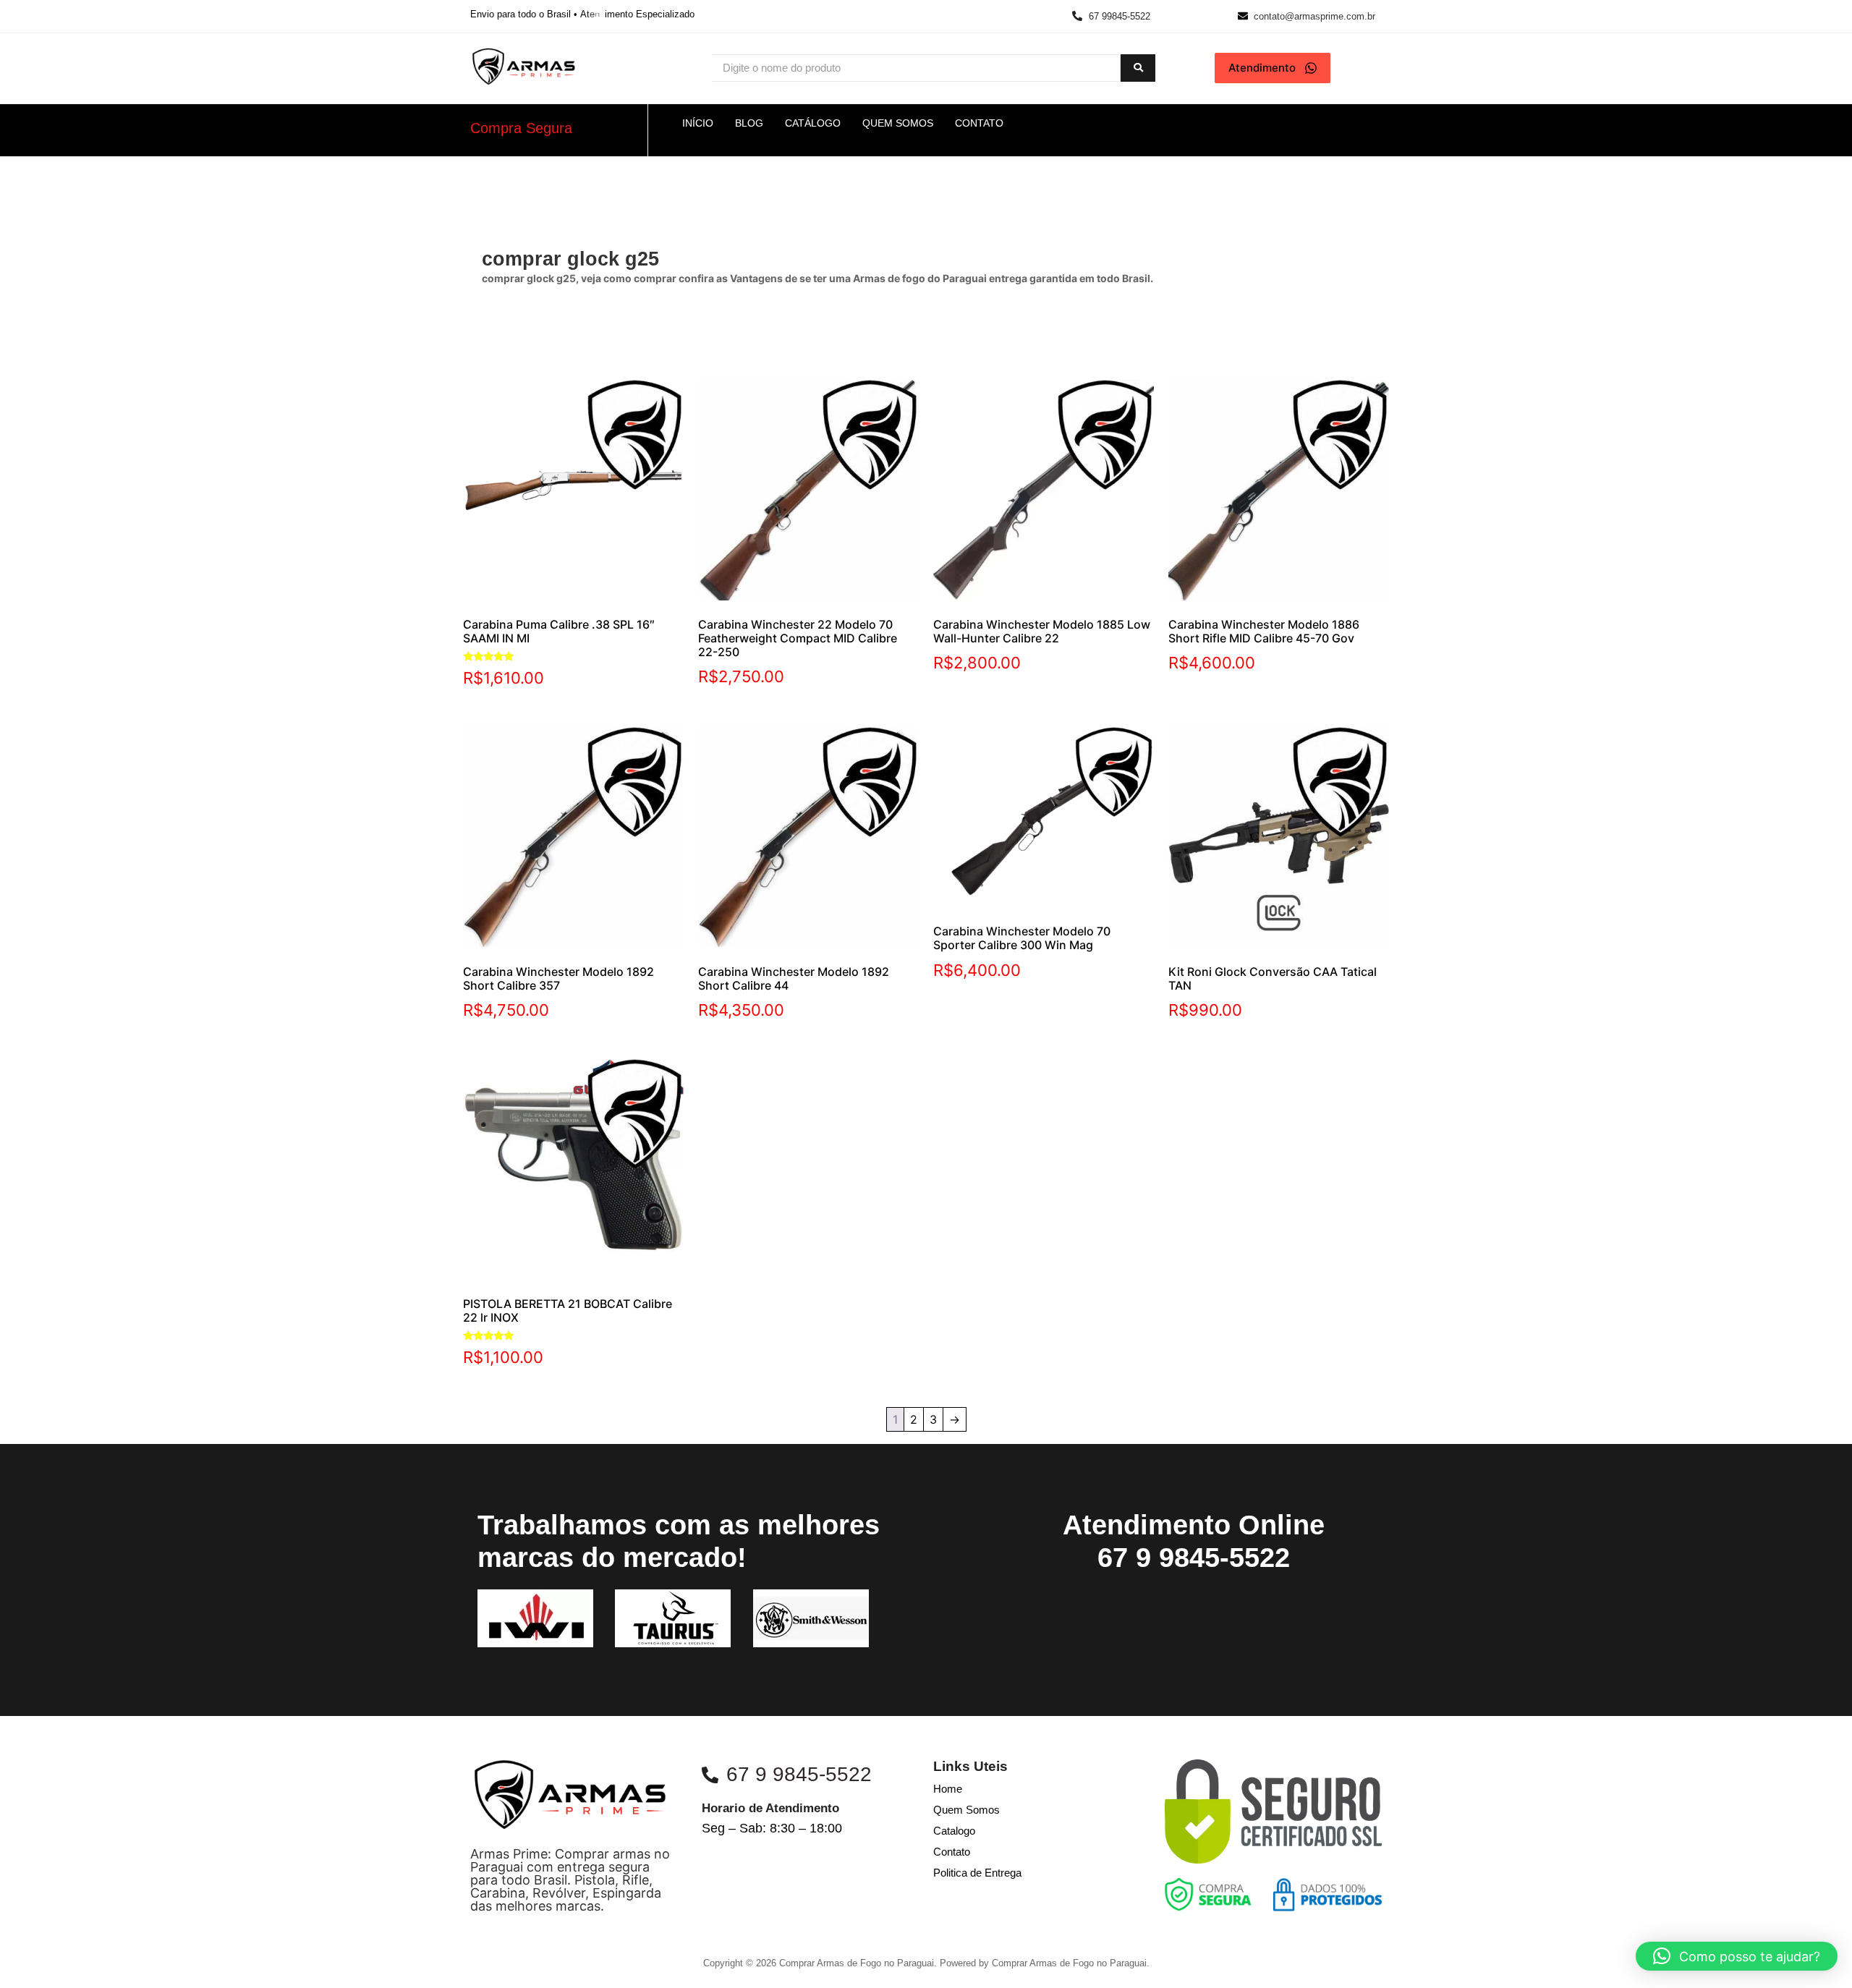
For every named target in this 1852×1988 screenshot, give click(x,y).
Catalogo (954, 1831)
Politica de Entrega (977, 1873)
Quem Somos (967, 1810)
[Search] (1138, 68)
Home (948, 1789)
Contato (952, 1852)
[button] (1737, 1956)
